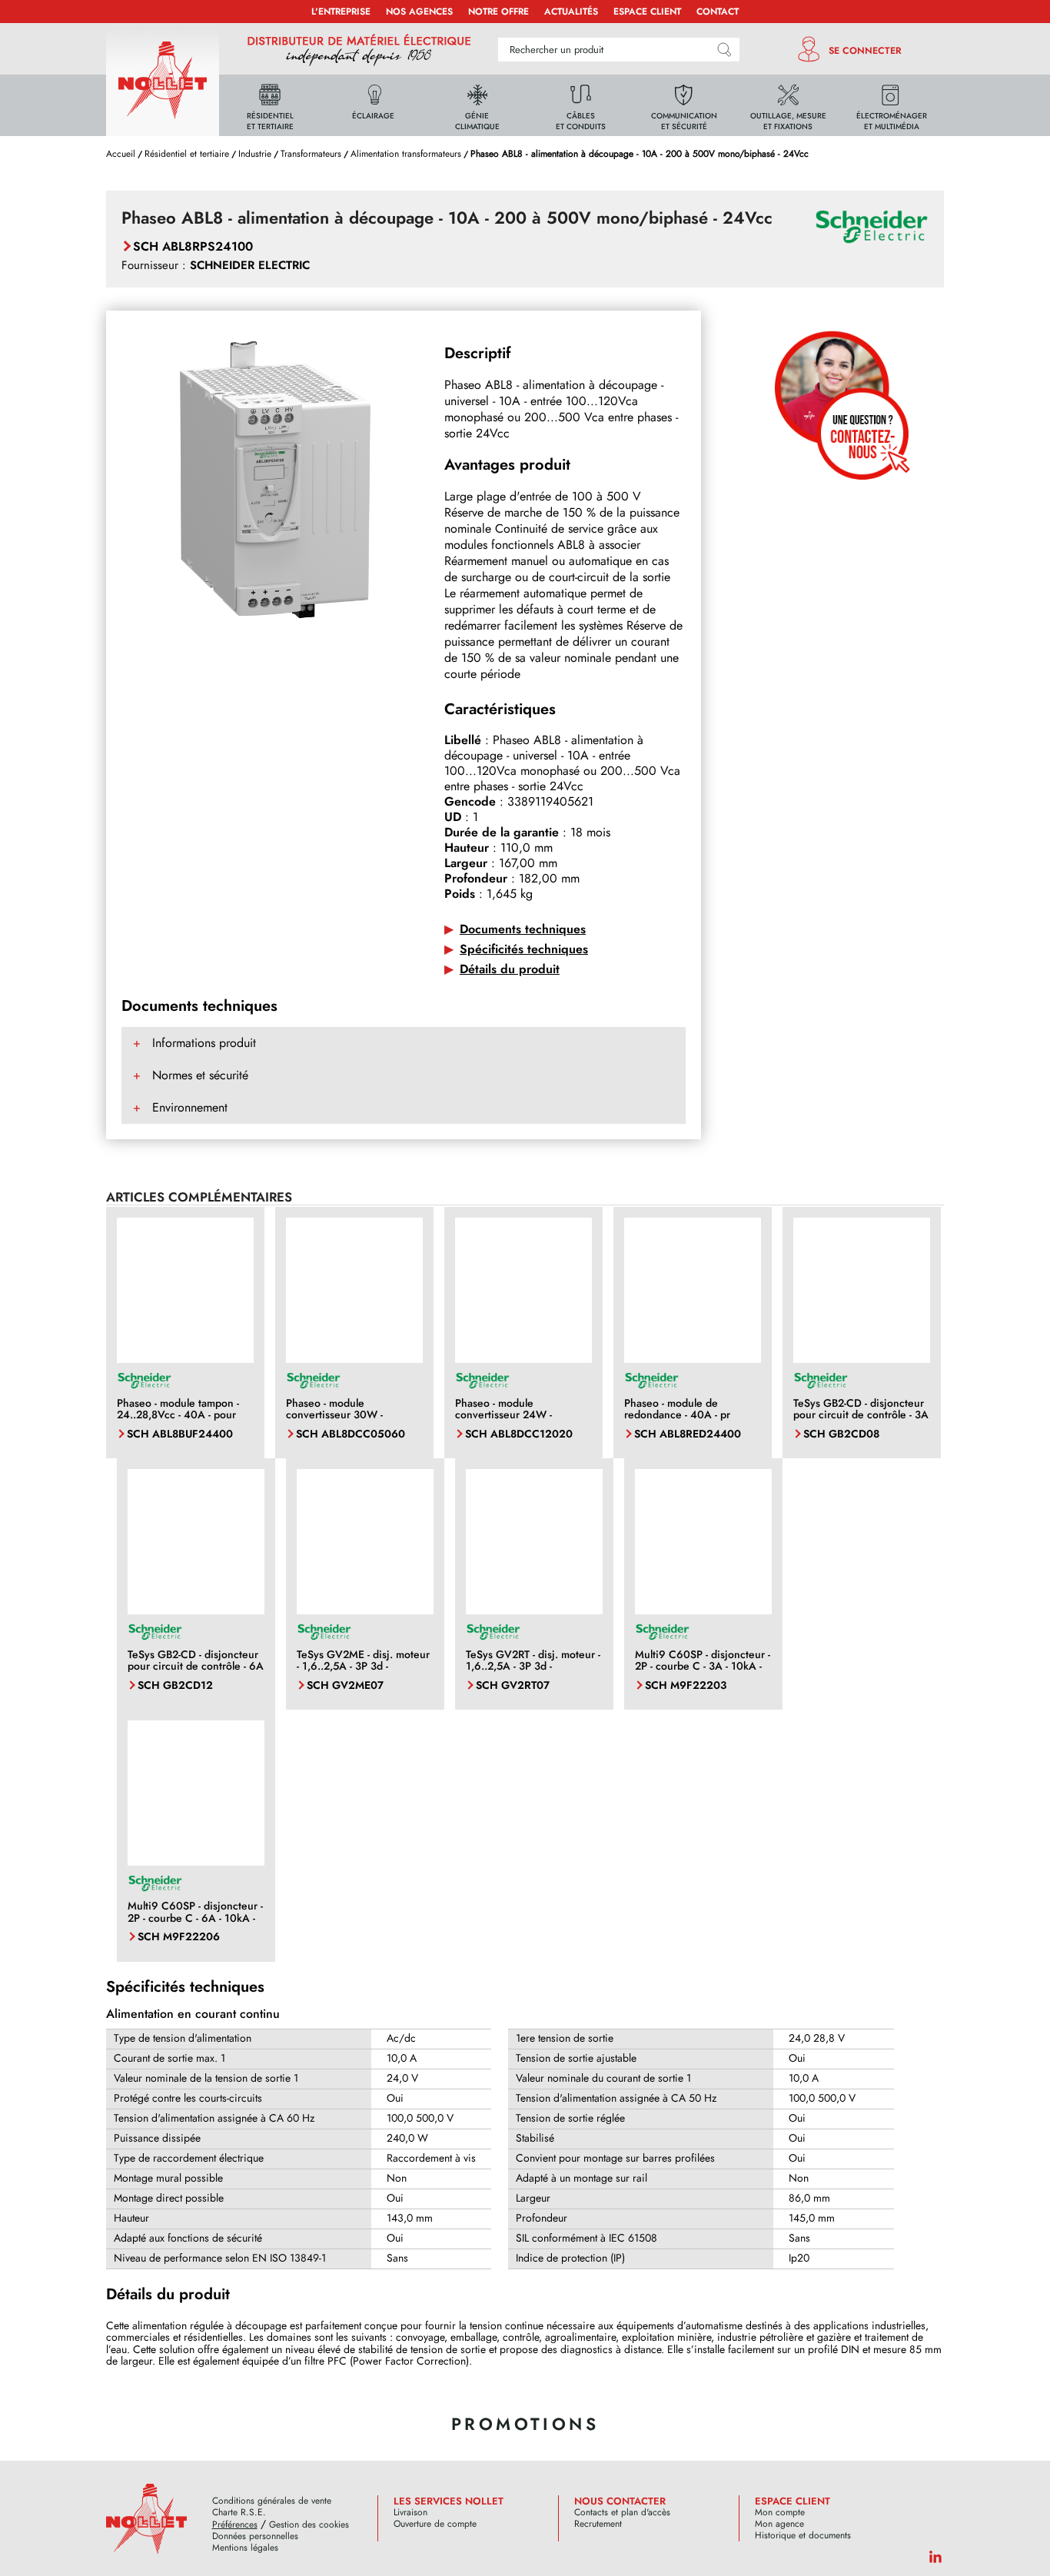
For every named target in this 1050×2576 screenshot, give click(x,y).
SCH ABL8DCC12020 (519, 1434)
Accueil (121, 154)
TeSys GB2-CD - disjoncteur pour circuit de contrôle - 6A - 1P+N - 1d (196, 1666)
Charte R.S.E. (239, 2513)
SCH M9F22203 (686, 1685)
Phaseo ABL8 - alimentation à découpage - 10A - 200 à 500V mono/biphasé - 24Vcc (640, 154)
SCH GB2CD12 (175, 1685)
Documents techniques (523, 929)
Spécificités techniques (524, 949)
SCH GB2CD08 (841, 1434)
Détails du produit (510, 969)
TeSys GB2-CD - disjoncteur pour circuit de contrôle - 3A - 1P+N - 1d (861, 1415)
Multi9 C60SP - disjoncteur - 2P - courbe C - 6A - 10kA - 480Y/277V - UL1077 (195, 1918)
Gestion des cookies (309, 2525)
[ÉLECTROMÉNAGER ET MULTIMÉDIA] (892, 104)
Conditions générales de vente (272, 2501)
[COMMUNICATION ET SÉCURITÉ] (684, 104)
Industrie (255, 154)
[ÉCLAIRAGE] (374, 104)
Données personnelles (255, 2536)
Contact (718, 12)
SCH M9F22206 (179, 1936)
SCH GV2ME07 (345, 1685)
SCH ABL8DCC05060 (351, 1434)
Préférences (235, 2525)
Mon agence (779, 2524)
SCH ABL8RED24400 (688, 1434)
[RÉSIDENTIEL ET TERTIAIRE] (270, 104)
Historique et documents (803, 2536)
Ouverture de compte (435, 2524)
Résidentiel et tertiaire (187, 154)
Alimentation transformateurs (406, 154)
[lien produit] (185, 1291)
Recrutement (598, 2524)
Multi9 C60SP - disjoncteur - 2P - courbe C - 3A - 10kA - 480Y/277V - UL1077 (703, 1666)
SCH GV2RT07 (513, 1685)
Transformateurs (311, 154)
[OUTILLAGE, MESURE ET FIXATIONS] (788, 104)
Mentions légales (245, 2548)
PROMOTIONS (525, 2424)
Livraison (410, 2513)
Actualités (571, 12)
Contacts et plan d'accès (622, 2513)
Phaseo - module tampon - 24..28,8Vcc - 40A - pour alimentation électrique (178, 1415)
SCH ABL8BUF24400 (180, 1434)
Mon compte (780, 2513)
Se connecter (865, 51)
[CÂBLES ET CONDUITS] (581, 104)
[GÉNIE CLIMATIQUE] (477, 104)
